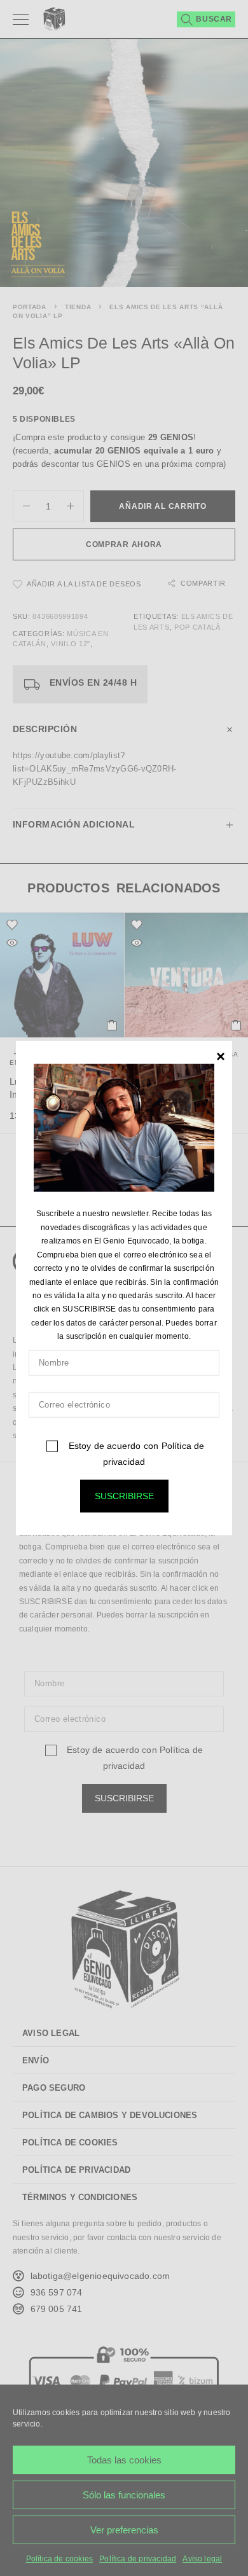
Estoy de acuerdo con (135, 1453)
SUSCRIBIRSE (124, 1495)
